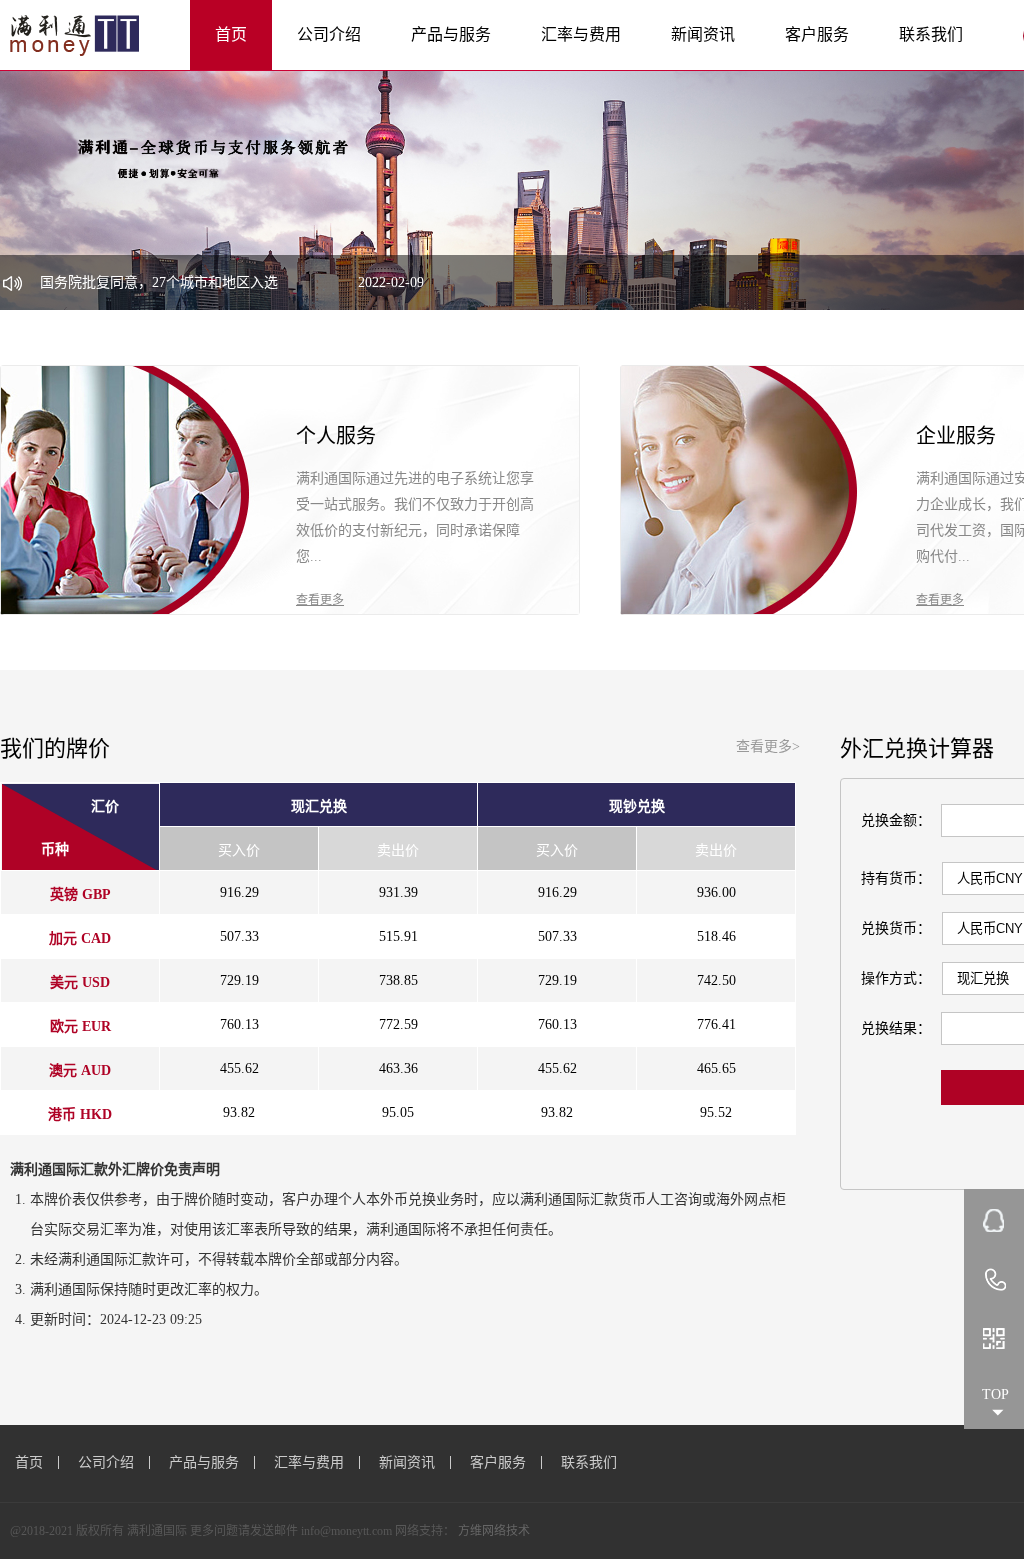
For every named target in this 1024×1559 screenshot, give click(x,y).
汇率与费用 (581, 34)
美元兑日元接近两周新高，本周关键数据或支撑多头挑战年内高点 (316, 287)
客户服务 (817, 34)
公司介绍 (329, 34)
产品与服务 (451, 34)
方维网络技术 (494, 1531)
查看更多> (768, 746)
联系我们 (931, 34)
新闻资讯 (703, 34)
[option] (512, 190)
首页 (231, 34)
